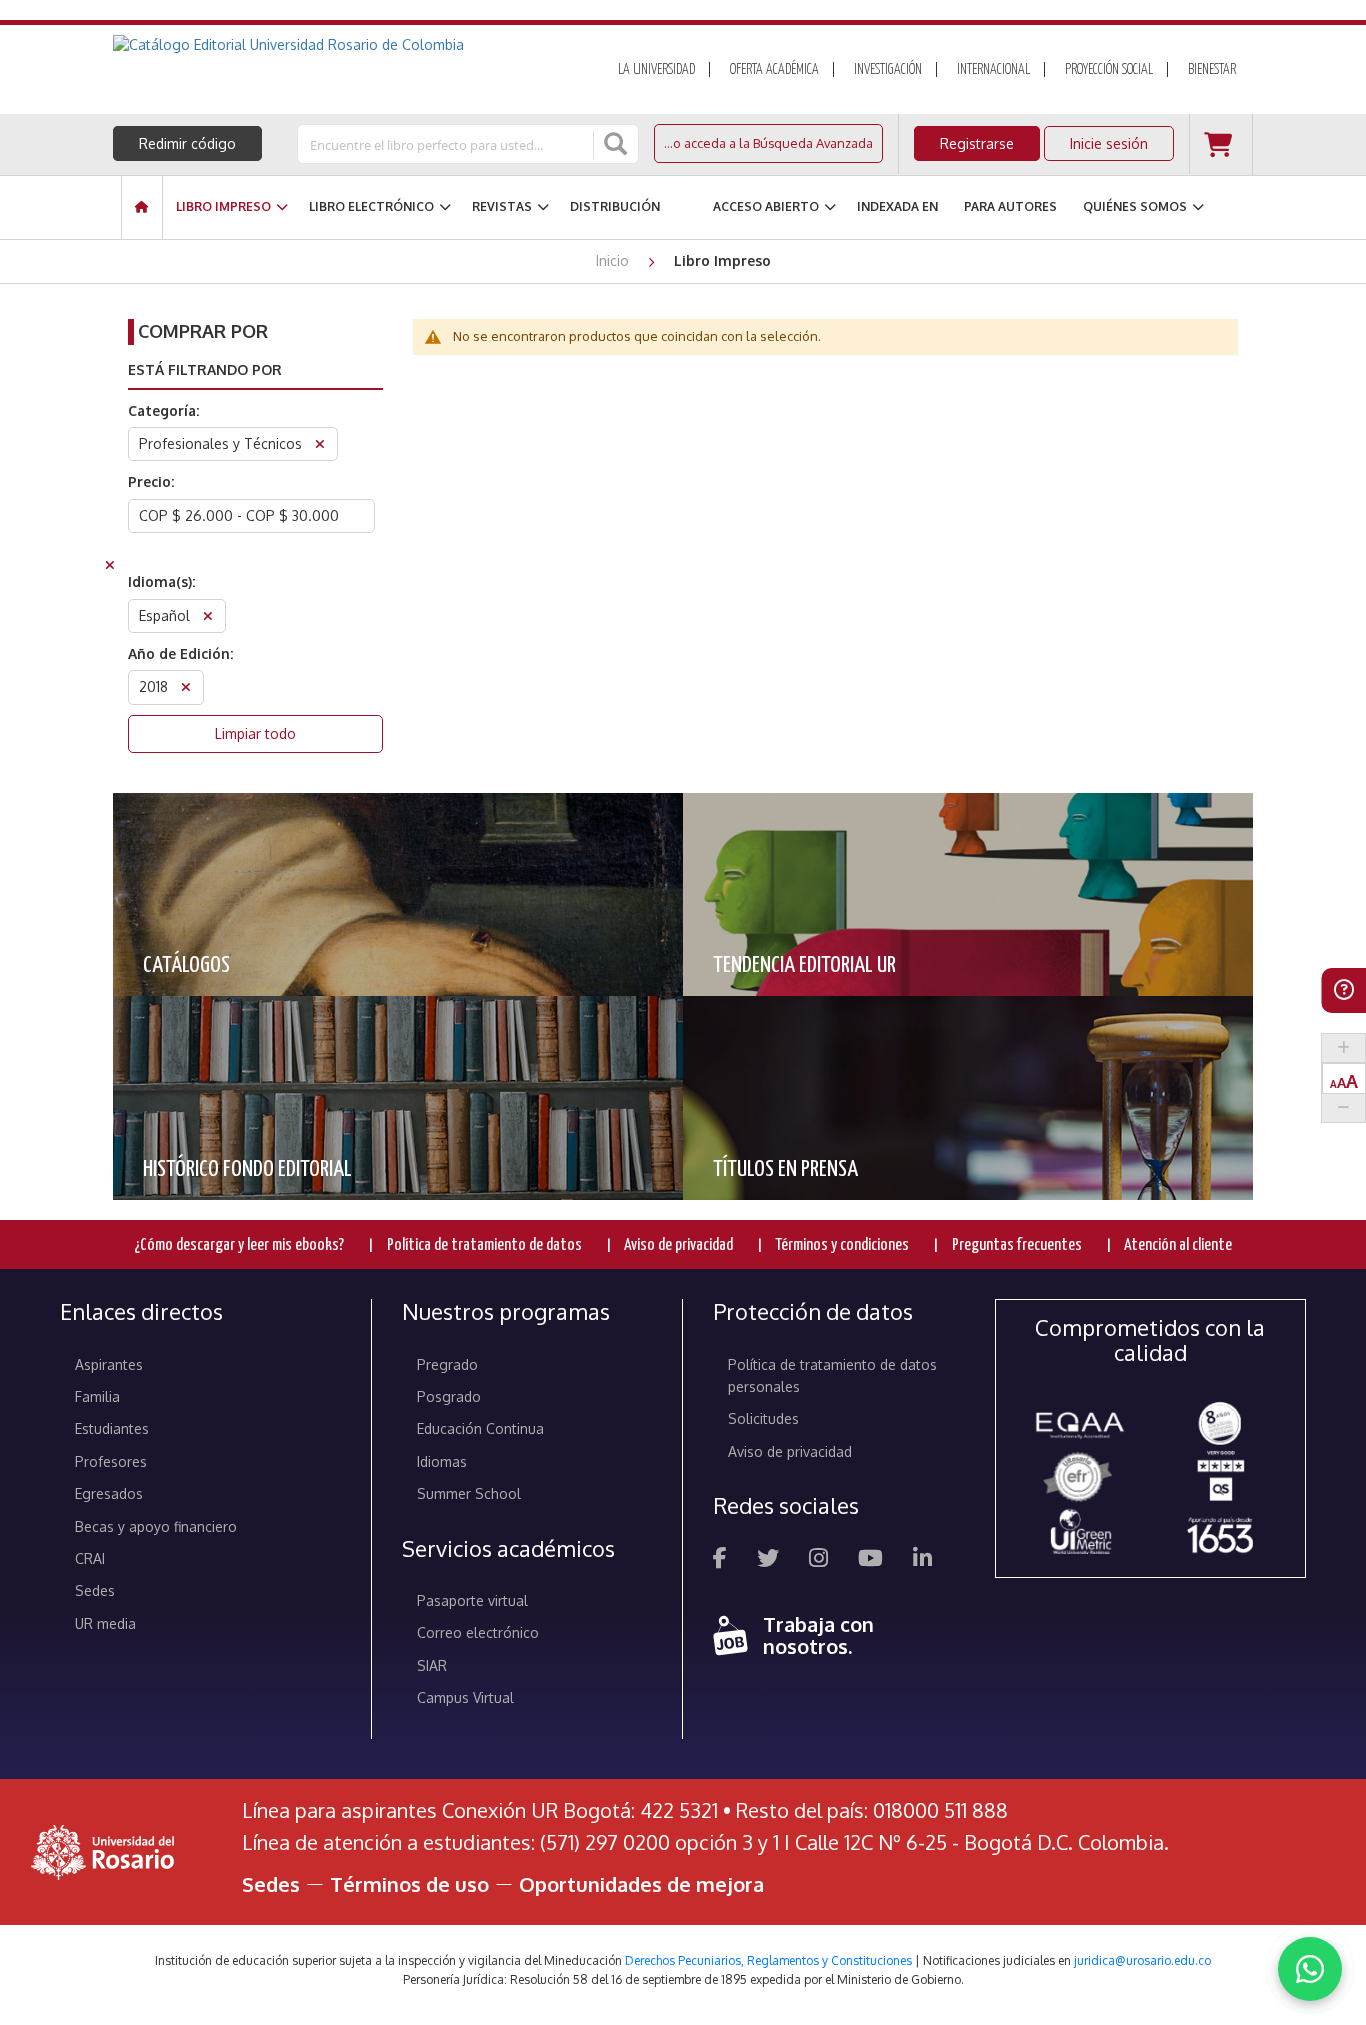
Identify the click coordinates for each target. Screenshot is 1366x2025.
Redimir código (187, 143)
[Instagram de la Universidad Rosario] (818, 1560)
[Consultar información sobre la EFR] (1081, 1478)
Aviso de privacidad (678, 1245)
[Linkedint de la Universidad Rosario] (922, 1560)
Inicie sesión (1109, 143)
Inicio (614, 260)
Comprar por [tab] (203, 331)
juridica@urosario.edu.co (1142, 1960)
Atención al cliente (1178, 1245)
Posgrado (449, 1396)
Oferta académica (774, 70)
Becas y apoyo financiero (156, 1526)
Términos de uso (409, 1884)
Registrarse (977, 143)
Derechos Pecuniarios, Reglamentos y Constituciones (768, 1960)
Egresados (109, 1493)
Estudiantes (112, 1428)
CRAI (90, 1558)
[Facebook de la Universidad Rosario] (720, 1560)
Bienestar (1212, 70)
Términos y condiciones (842, 1245)
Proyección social (1109, 70)
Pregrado (447, 1364)
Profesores (111, 1461)
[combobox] (447, 144)
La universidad (656, 70)
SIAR (432, 1665)
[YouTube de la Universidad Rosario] (870, 1560)
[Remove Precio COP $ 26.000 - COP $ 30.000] (110, 567)
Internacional (993, 70)
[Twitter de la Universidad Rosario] (768, 1560)
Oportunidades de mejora (641, 1884)
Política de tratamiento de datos (484, 1245)
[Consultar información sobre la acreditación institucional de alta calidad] (1220, 1421)
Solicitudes (763, 1418)
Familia (97, 1396)
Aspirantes (109, 1364)
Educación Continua (480, 1428)
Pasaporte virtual (472, 1600)
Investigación (888, 70)
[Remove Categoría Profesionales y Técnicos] (320, 446)
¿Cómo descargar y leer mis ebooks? (239, 1245)
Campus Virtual (465, 1697)
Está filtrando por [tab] (205, 369)
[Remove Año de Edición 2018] (186, 689)
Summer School (469, 1493)
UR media (105, 1623)
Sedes (95, 1590)
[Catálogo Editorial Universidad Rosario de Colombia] (342, 45)
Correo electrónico (478, 1632)
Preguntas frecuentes (1017, 1245)
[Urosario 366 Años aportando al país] (1220, 1534)
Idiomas (442, 1461)
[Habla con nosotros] (1310, 1969)
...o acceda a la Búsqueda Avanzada (768, 143)
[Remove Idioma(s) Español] (208, 618)
